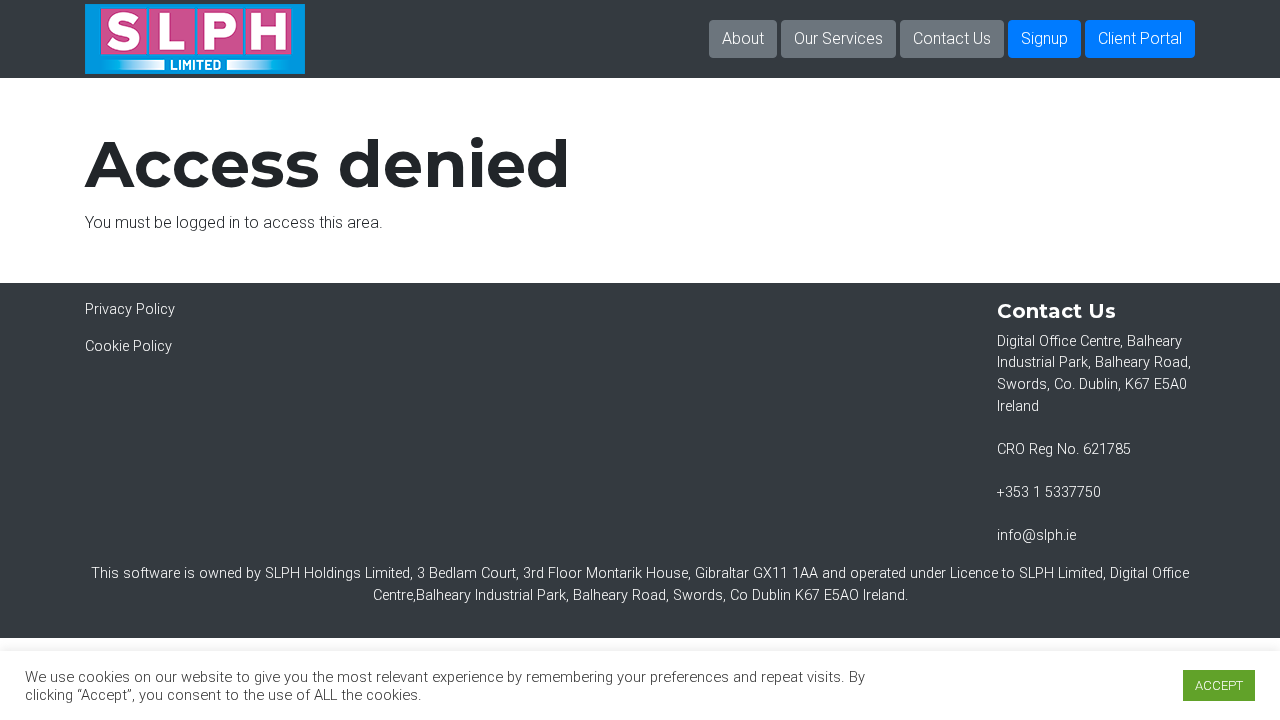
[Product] (195, 39)
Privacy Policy (130, 309)
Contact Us (952, 38)
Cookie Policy (128, 346)
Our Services (838, 38)
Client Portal (1140, 38)
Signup (1044, 38)
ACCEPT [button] (1219, 685)
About (743, 38)
